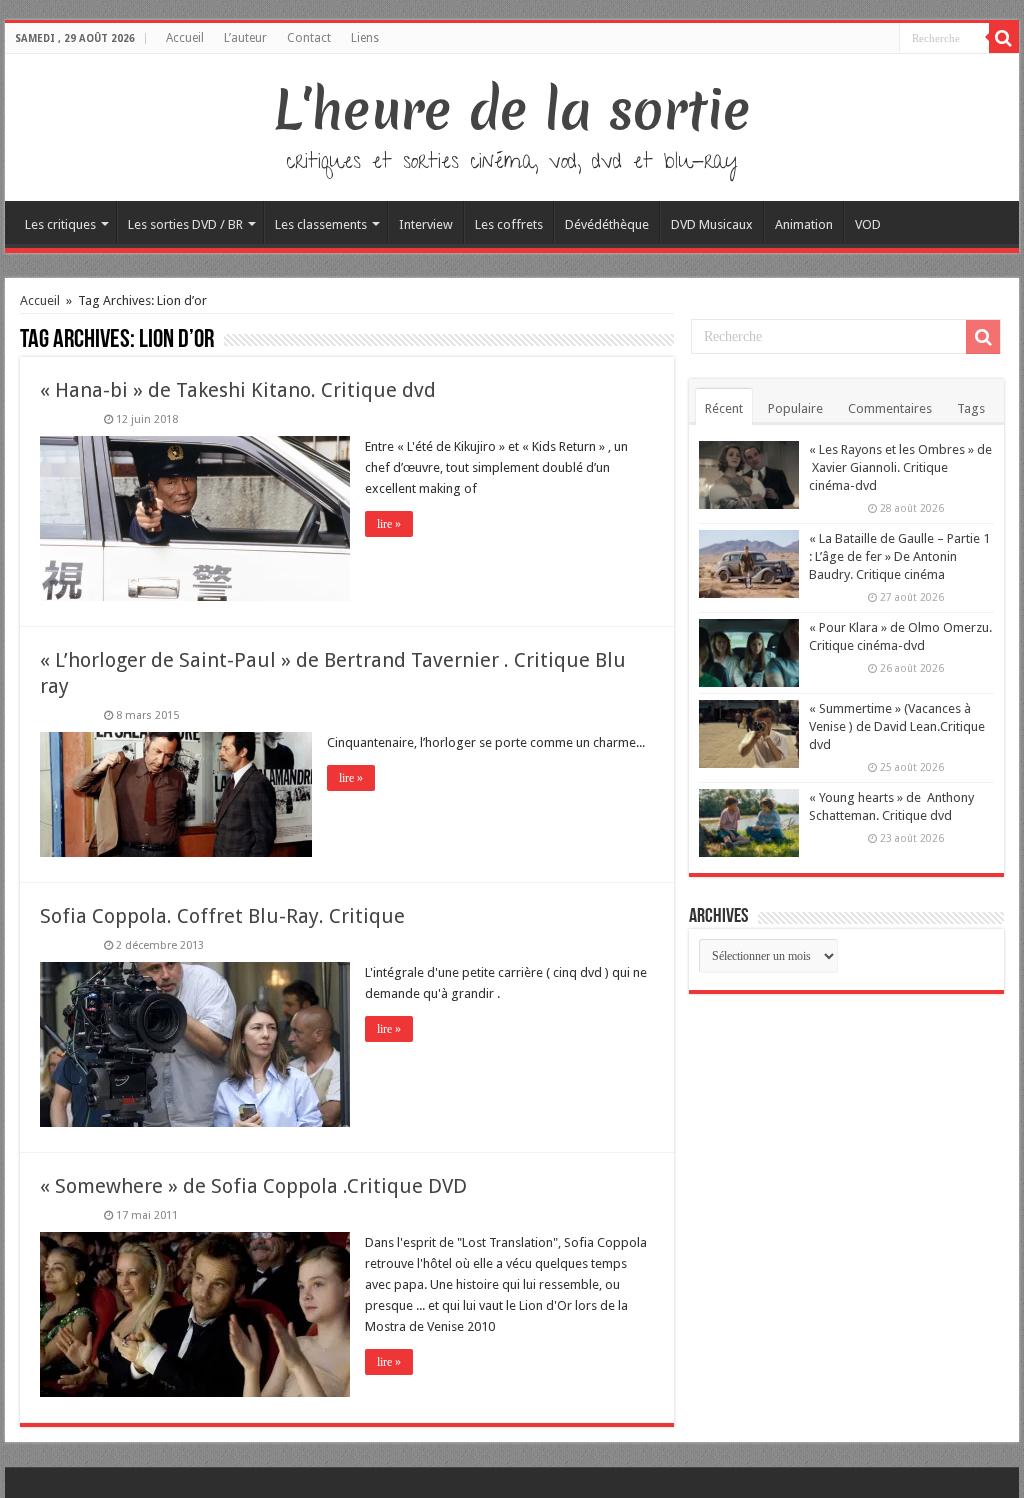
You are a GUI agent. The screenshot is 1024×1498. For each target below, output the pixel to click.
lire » (389, 524)
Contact (309, 38)
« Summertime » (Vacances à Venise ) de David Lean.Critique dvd (897, 726)
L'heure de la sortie (512, 110)
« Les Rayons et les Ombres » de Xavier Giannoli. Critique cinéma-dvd (900, 467)
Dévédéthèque (607, 224)
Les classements (321, 224)
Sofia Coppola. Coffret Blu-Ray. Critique (222, 916)
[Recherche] (1004, 38)
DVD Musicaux (712, 224)
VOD (868, 224)
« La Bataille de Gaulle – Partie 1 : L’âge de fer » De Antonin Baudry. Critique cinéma (899, 556)
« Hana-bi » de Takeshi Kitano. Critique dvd (238, 390)
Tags (971, 408)
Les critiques (60, 224)
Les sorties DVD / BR (185, 224)
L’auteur (245, 38)
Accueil (185, 38)
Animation (804, 224)
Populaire (795, 408)
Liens (365, 38)
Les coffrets (509, 224)
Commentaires (890, 408)
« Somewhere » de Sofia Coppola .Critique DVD (253, 1186)
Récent (724, 408)
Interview (426, 224)
